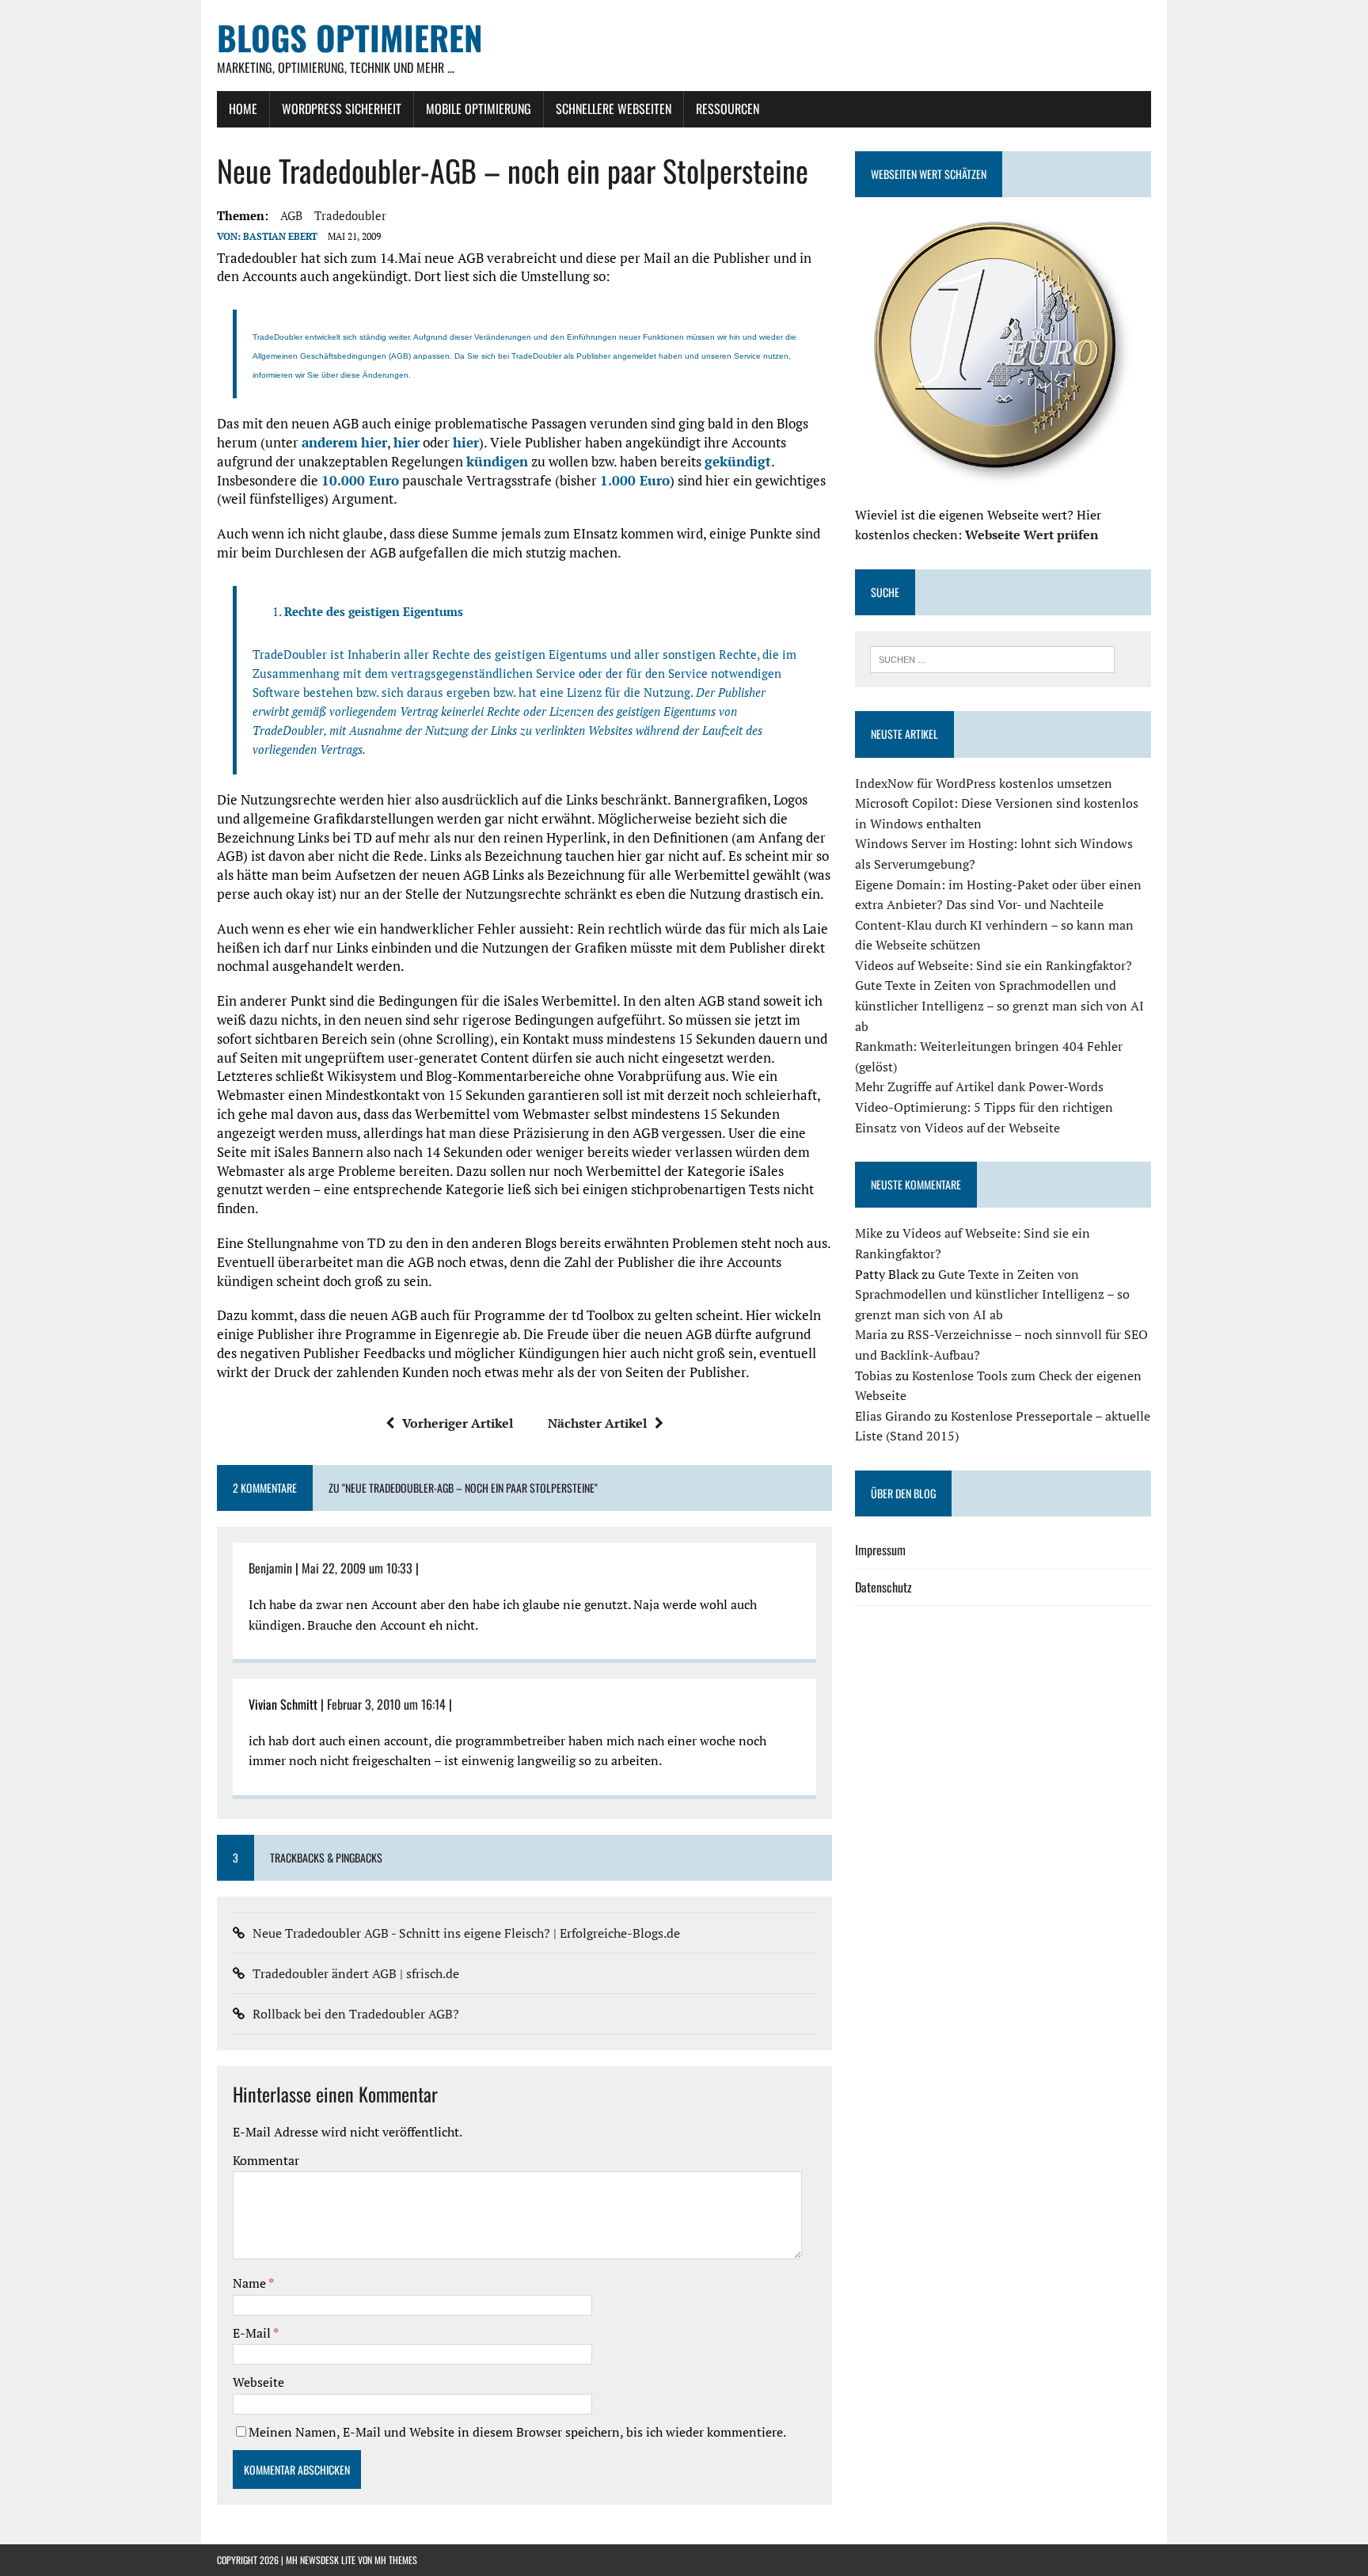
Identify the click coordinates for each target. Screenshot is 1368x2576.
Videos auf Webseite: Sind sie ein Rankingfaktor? (994, 965)
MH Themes (396, 2560)
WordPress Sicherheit (342, 108)
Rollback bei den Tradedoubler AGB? (356, 2014)
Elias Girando (893, 1416)
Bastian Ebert (280, 236)
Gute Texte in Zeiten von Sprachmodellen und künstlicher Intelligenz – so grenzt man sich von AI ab (999, 1005)
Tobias (874, 1376)
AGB (291, 215)
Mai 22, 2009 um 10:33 (357, 1568)
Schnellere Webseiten (614, 108)
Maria (871, 1334)
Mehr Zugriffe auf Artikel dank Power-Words (979, 1086)
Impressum (880, 1550)
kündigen (497, 461)
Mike (869, 1233)
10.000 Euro (360, 480)
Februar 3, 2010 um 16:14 (386, 1704)
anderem (330, 442)
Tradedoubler (350, 215)
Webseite (258, 2382)
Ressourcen (728, 108)
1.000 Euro (635, 480)
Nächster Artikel (597, 1423)
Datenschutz (883, 1587)
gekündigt (738, 461)
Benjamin (270, 1568)
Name (251, 2283)
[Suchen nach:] (992, 658)
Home (243, 108)
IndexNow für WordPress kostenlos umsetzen (984, 783)
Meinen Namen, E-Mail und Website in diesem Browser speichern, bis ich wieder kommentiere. (517, 2432)
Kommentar (266, 2160)
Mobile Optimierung (479, 108)
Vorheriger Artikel (458, 1423)
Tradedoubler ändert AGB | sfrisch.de (356, 1973)
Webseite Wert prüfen (1032, 535)
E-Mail (253, 2333)
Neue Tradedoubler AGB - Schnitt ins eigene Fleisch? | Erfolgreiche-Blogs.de (466, 1933)
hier (374, 442)
